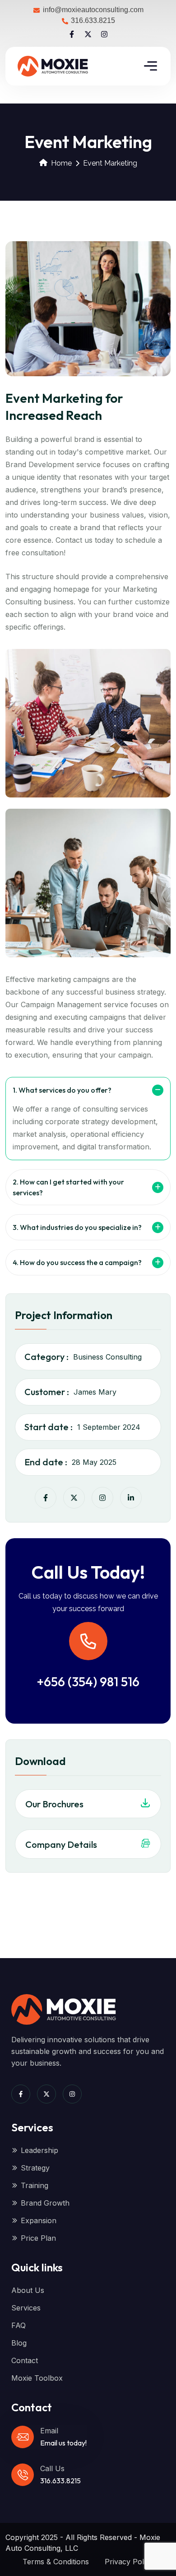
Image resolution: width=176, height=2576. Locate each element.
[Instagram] (104, 34)
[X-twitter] (88, 34)
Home (61, 163)
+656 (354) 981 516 (88, 1682)
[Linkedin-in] (131, 1498)
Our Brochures (54, 1804)
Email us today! (63, 2443)
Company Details (61, 1844)
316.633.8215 (60, 2481)
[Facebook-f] (72, 34)
